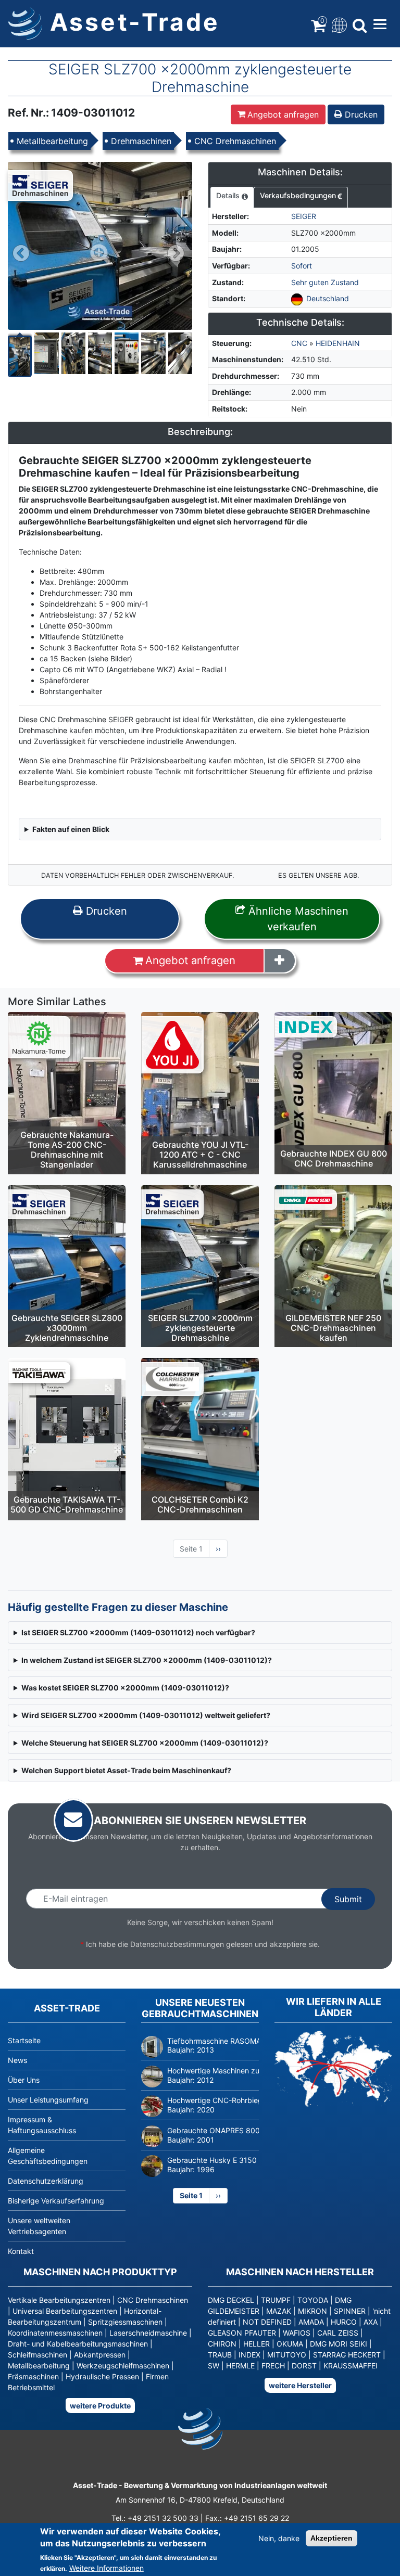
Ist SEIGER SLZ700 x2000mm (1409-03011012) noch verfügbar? (138, 1632)
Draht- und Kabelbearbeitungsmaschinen (78, 2344)
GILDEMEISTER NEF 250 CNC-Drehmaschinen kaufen (333, 1328)
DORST (304, 2366)
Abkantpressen (100, 2355)
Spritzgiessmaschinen (125, 2322)
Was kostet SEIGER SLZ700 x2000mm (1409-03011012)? (125, 1688)
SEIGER (304, 216)
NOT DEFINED (267, 2322)
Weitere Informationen (107, 2568)
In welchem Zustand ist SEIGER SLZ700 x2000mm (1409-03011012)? (147, 1660)
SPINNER (350, 2311)
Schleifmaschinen (37, 2355)
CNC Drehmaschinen (235, 141)
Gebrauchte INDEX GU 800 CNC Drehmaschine (334, 1158)
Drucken (360, 114)
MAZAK (279, 2311)
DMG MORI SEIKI (339, 2344)
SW (214, 2366)
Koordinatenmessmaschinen (55, 2333)
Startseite (24, 2040)
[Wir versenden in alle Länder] (333, 2068)
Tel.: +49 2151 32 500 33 (155, 2518)
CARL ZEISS (338, 2333)
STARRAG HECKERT (347, 2355)
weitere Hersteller (300, 2385)
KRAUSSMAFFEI (351, 2366)
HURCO (344, 2322)
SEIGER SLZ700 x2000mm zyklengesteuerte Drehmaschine (200, 1328)
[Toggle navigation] (338, 24)
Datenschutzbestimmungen (177, 1944)
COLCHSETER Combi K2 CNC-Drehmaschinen (200, 1504)
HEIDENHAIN (338, 343)
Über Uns (24, 2080)
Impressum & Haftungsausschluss (42, 2125)
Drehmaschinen (141, 141)
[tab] (232, 198)
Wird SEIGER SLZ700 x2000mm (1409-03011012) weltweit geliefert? (146, 1715)
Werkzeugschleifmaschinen (123, 2366)
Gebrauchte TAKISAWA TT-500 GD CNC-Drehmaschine (67, 1504)
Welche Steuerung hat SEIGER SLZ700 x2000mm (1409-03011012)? (145, 1743)
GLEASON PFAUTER (242, 2333)
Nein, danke (279, 2538)
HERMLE (240, 2366)
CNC (299, 343)
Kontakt (21, 2251)
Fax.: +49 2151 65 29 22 (247, 2518)
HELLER (257, 2344)
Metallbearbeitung (52, 141)
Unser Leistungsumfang (48, 2100)
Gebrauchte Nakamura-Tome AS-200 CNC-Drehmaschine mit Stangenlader (67, 1150)
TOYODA (313, 2300)
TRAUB (220, 2355)
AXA (371, 2322)
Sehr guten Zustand (325, 282)
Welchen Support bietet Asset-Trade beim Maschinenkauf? (126, 1770)
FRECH (273, 2366)
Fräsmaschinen (33, 2376)
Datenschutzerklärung (46, 2181)
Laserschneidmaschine (148, 2333)
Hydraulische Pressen (102, 2376)
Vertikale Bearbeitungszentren (59, 2300)
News (17, 2060)
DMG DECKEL (231, 2300)
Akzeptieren (332, 2538)
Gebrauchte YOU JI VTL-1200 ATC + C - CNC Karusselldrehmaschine (200, 1155)
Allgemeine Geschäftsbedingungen (48, 2156)
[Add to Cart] (280, 960)
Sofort (302, 266)
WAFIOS (297, 2333)
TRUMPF (276, 2300)
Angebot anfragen (283, 114)
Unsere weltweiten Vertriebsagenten (39, 2226)
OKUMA (290, 2344)
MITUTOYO (287, 2355)
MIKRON (312, 2311)
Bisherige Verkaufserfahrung (56, 2201)
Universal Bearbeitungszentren (65, 2311)
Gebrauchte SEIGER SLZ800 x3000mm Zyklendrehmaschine (67, 1328)
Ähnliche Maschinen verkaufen (297, 919)
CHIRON (222, 2344)
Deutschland (328, 298)
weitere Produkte (100, 2406)
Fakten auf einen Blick (71, 829)
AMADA (311, 2322)
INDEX (249, 2355)
